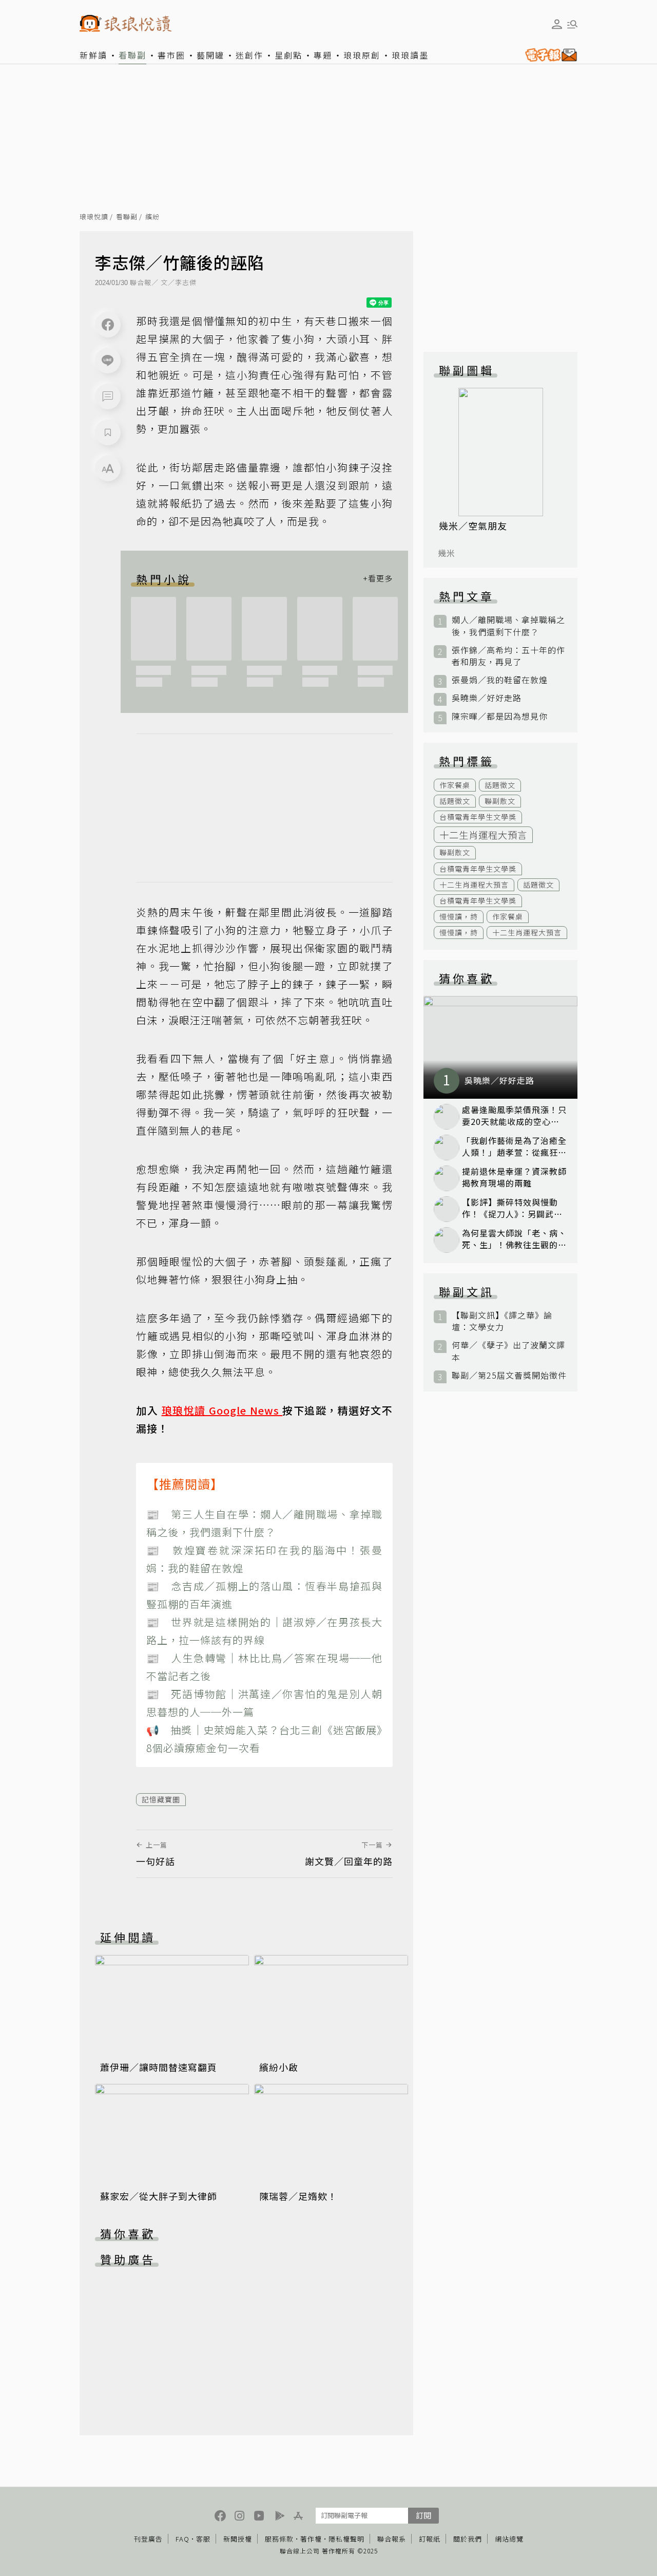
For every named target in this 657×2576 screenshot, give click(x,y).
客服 (203, 2539)
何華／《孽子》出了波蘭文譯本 (508, 1351)
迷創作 (249, 55)
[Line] (108, 361)
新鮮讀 (93, 55)
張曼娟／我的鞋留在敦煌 (500, 680)
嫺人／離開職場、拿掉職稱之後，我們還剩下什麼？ (508, 626)
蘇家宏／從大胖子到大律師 (159, 2196)
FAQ (182, 2539)
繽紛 (152, 217)
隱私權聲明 (346, 2539)
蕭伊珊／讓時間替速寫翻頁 (159, 2067)
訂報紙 (430, 2539)
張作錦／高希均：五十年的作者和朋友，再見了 (508, 656)
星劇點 (288, 55)
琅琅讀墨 (410, 55)
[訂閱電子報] (549, 55)
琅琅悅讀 (94, 217)
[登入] (557, 24)
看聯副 (132, 55)
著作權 (311, 2539)
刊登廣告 (148, 2539)
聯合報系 (392, 2539)
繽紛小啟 (279, 2067)
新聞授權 (238, 2539)
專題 (323, 55)
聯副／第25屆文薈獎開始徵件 (509, 1375)
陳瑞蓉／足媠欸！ (298, 2196)
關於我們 (468, 2539)
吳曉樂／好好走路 (487, 698)
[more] (378, 579)
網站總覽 (509, 2539)
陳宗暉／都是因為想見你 (500, 716)
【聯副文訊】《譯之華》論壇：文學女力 (502, 1321)
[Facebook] (108, 325)
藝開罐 (210, 55)
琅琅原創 (362, 55)
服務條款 (279, 2539)
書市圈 (171, 55)
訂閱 (423, 2515)
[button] (108, 397)
